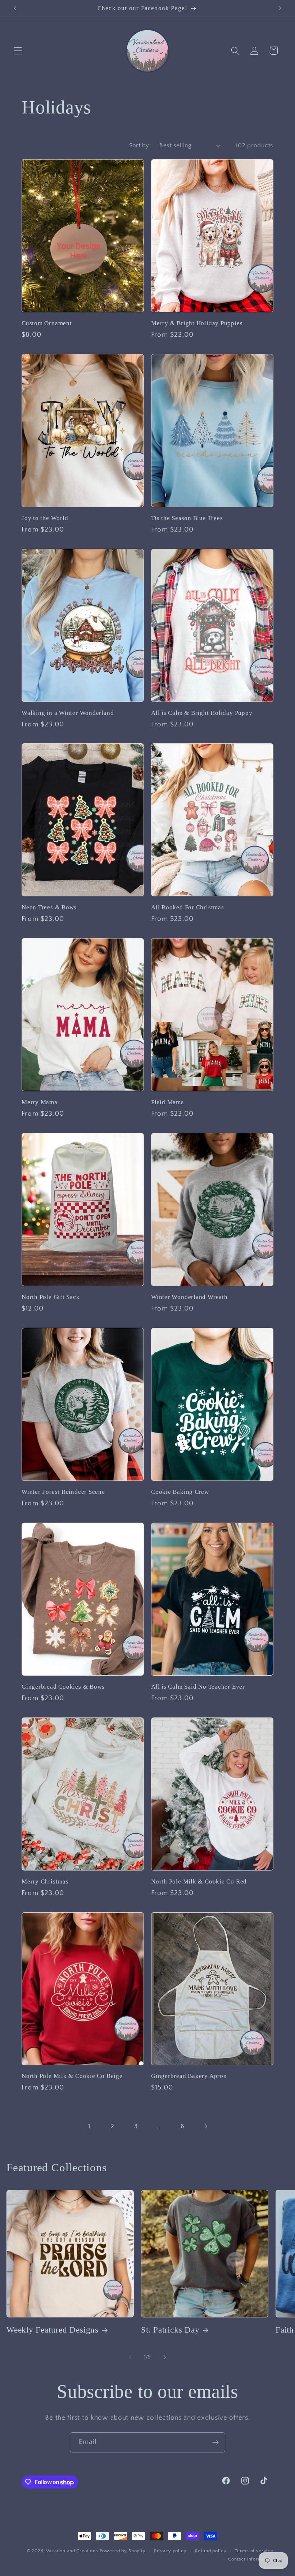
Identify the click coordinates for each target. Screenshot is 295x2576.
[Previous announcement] (15, 8)
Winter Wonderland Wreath (189, 1297)
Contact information (251, 2559)
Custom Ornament (47, 323)
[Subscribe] (215, 2442)
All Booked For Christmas (188, 907)
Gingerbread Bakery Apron (189, 2076)
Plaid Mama (168, 1102)
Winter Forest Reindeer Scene (63, 1492)
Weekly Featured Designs (53, 2330)
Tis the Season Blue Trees (187, 518)
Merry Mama (40, 1102)
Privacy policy (170, 2551)
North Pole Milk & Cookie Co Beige (72, 2076)
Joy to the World (45, 518)
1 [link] (89, 2126)
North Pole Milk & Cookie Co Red (199, 1881)
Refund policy (211, 2551)
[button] (18, 51)
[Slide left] (130, 2357)
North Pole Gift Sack (51, 1297)
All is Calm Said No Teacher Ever (198, 1687)
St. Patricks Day (170, 2330)
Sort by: (140, 145)
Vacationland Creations (73, 2551)
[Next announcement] (280, 8)
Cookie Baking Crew (180, 1492)
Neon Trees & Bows (49, 907)
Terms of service (254, 2551)
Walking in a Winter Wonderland (68, 713)
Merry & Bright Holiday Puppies (197, 323)
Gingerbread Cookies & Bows (63, 1687)
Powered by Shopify (123, 2551)
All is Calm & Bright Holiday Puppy (202, 713)
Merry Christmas (45, 1881)
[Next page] (206, 2126)
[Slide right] (165, 2357)
